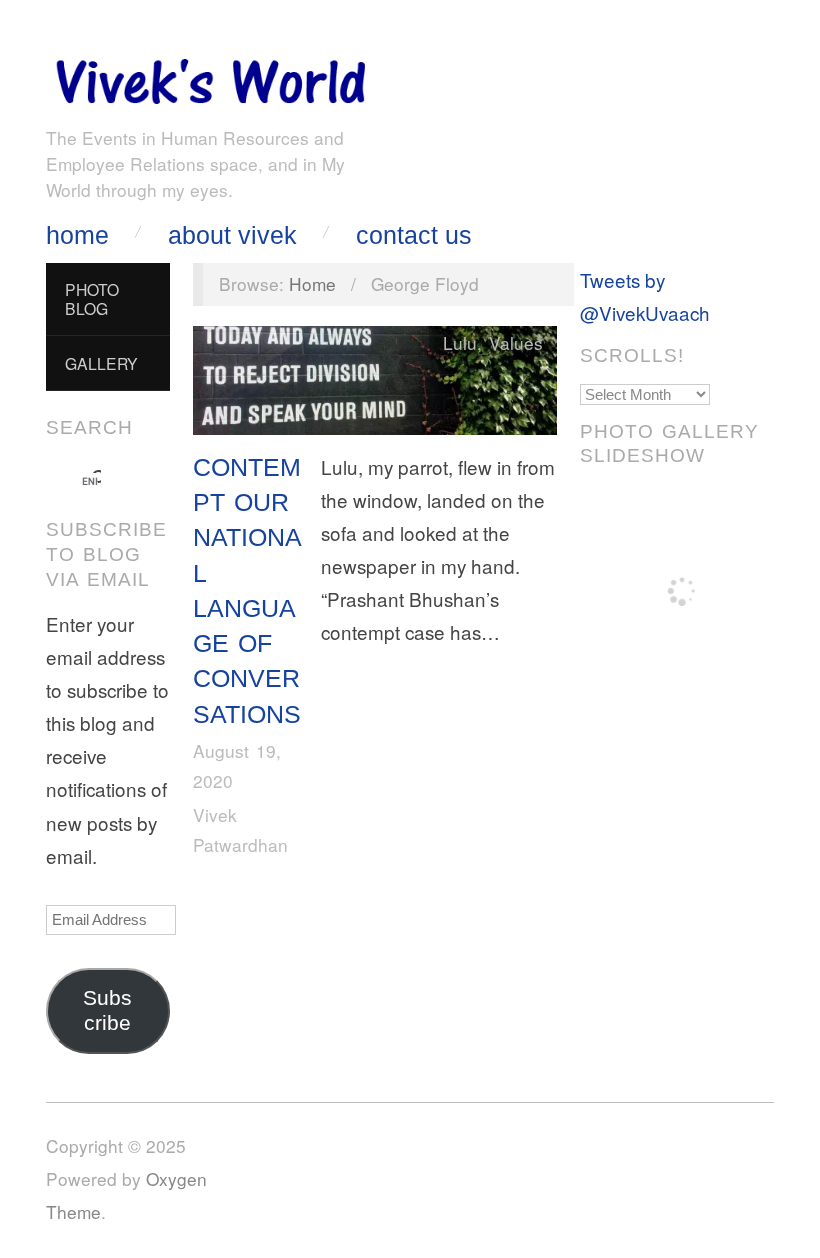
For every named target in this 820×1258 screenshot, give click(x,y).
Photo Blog (92, 298)
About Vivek (232, 235)
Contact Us (414, 235)
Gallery (101, 363)
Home (77, 235)
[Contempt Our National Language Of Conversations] (375, 384)
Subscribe (107, 1010)
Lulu (460, 342)
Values (516, 342)
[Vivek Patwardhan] (210, 76)
